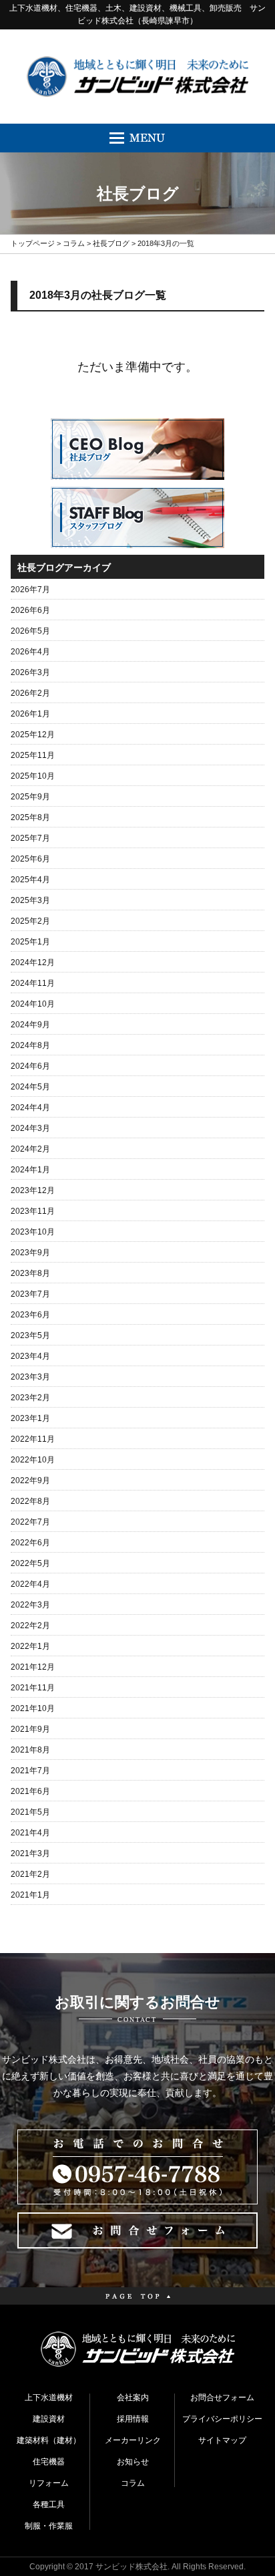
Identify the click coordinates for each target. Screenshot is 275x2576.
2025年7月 (30, 838)
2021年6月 (30, 1791)
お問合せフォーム (222, 2398)
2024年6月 (30, 1066)
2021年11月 (33, 1688)
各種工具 (49, 2504)
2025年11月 (33, 755)
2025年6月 (30, 859)
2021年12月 (33, 1667)
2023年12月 (33, 1190)
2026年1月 (30, 714)
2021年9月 (30, 1729)
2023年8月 (30, 1273)
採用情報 (133, 2419)
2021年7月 (30, 1771)
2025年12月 (33, 735)
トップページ (33, 243)
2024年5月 (30, 1087)
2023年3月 (30, 1377)
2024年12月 (33, 962)
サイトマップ (222, 2440)
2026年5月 (30, 631)
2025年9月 (30, 797)
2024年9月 (30, 1025)
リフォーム (49, 2483)
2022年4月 (30, 1584)
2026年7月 (30, 590)
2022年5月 (30, 1563)
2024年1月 (30, 1170)
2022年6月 (30, 1543)
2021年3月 (30, 1853)
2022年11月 (33, 1439)
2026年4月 (30, 652)
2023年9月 (30, 1253)
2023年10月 (33, 1232)
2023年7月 (30, 1294)
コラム (74, 243)
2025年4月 (30, 880)
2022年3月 (30, 1605)
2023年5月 (30, 1335)
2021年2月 (30, 1874)
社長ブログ (111, 243)
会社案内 (133, 2398)
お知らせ (133, 2462)
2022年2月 (30, 1626)
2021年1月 (30, 1895)
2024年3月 (30, 1128)
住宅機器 (49, 2462)
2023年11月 (33, 1211)
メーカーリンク (133, 2440)
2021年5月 (30, 1812)
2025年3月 (30, 900)
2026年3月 (30, 672)
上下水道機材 (49, 2398)
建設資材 (49, 2419)
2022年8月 (30, 1501)
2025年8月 (30, 817)
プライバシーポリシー (222, 2419)
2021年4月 (30, 1833)
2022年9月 (30, 1480)
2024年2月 (30, 1149)
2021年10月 (33, 1708)
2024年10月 (33, 1004)
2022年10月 (33, 1460)
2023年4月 (30, 1356)
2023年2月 (30, 1398)
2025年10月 (33, 776)
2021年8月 (30, 1750)
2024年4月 (30, 1108)
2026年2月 (30, 693)
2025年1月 (30, 942)
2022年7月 (30, 1522)
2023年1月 (30, 1418)
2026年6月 (30, 610)
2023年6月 (30, 1315)
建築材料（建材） (49, 2440)
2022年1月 (30, 1646)
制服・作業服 (49, 2526)
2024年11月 (33, 983)
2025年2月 (30, 921)
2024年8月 (30, 1045)
